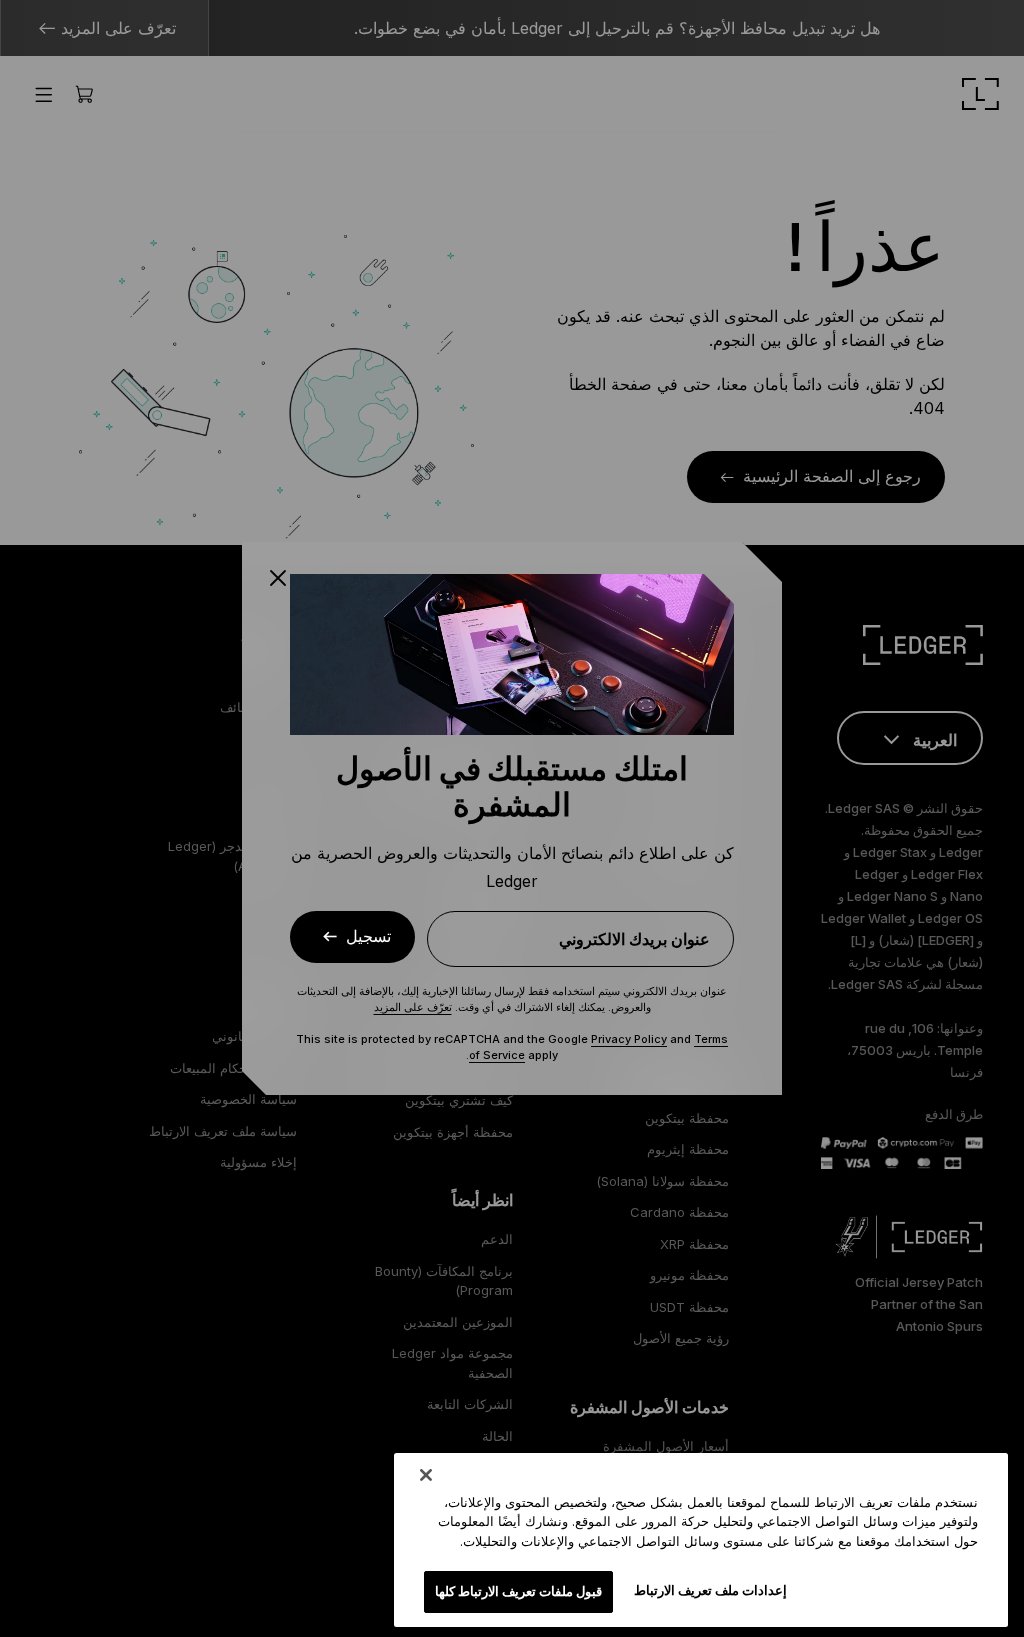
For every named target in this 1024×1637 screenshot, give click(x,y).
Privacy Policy (629, 1039)
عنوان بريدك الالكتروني (634, 939)
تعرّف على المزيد (413, 1007)
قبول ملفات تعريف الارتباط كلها (519, 1591)
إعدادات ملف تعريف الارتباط (710, 1590)
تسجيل (368, 936)
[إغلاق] (426, 1475)
